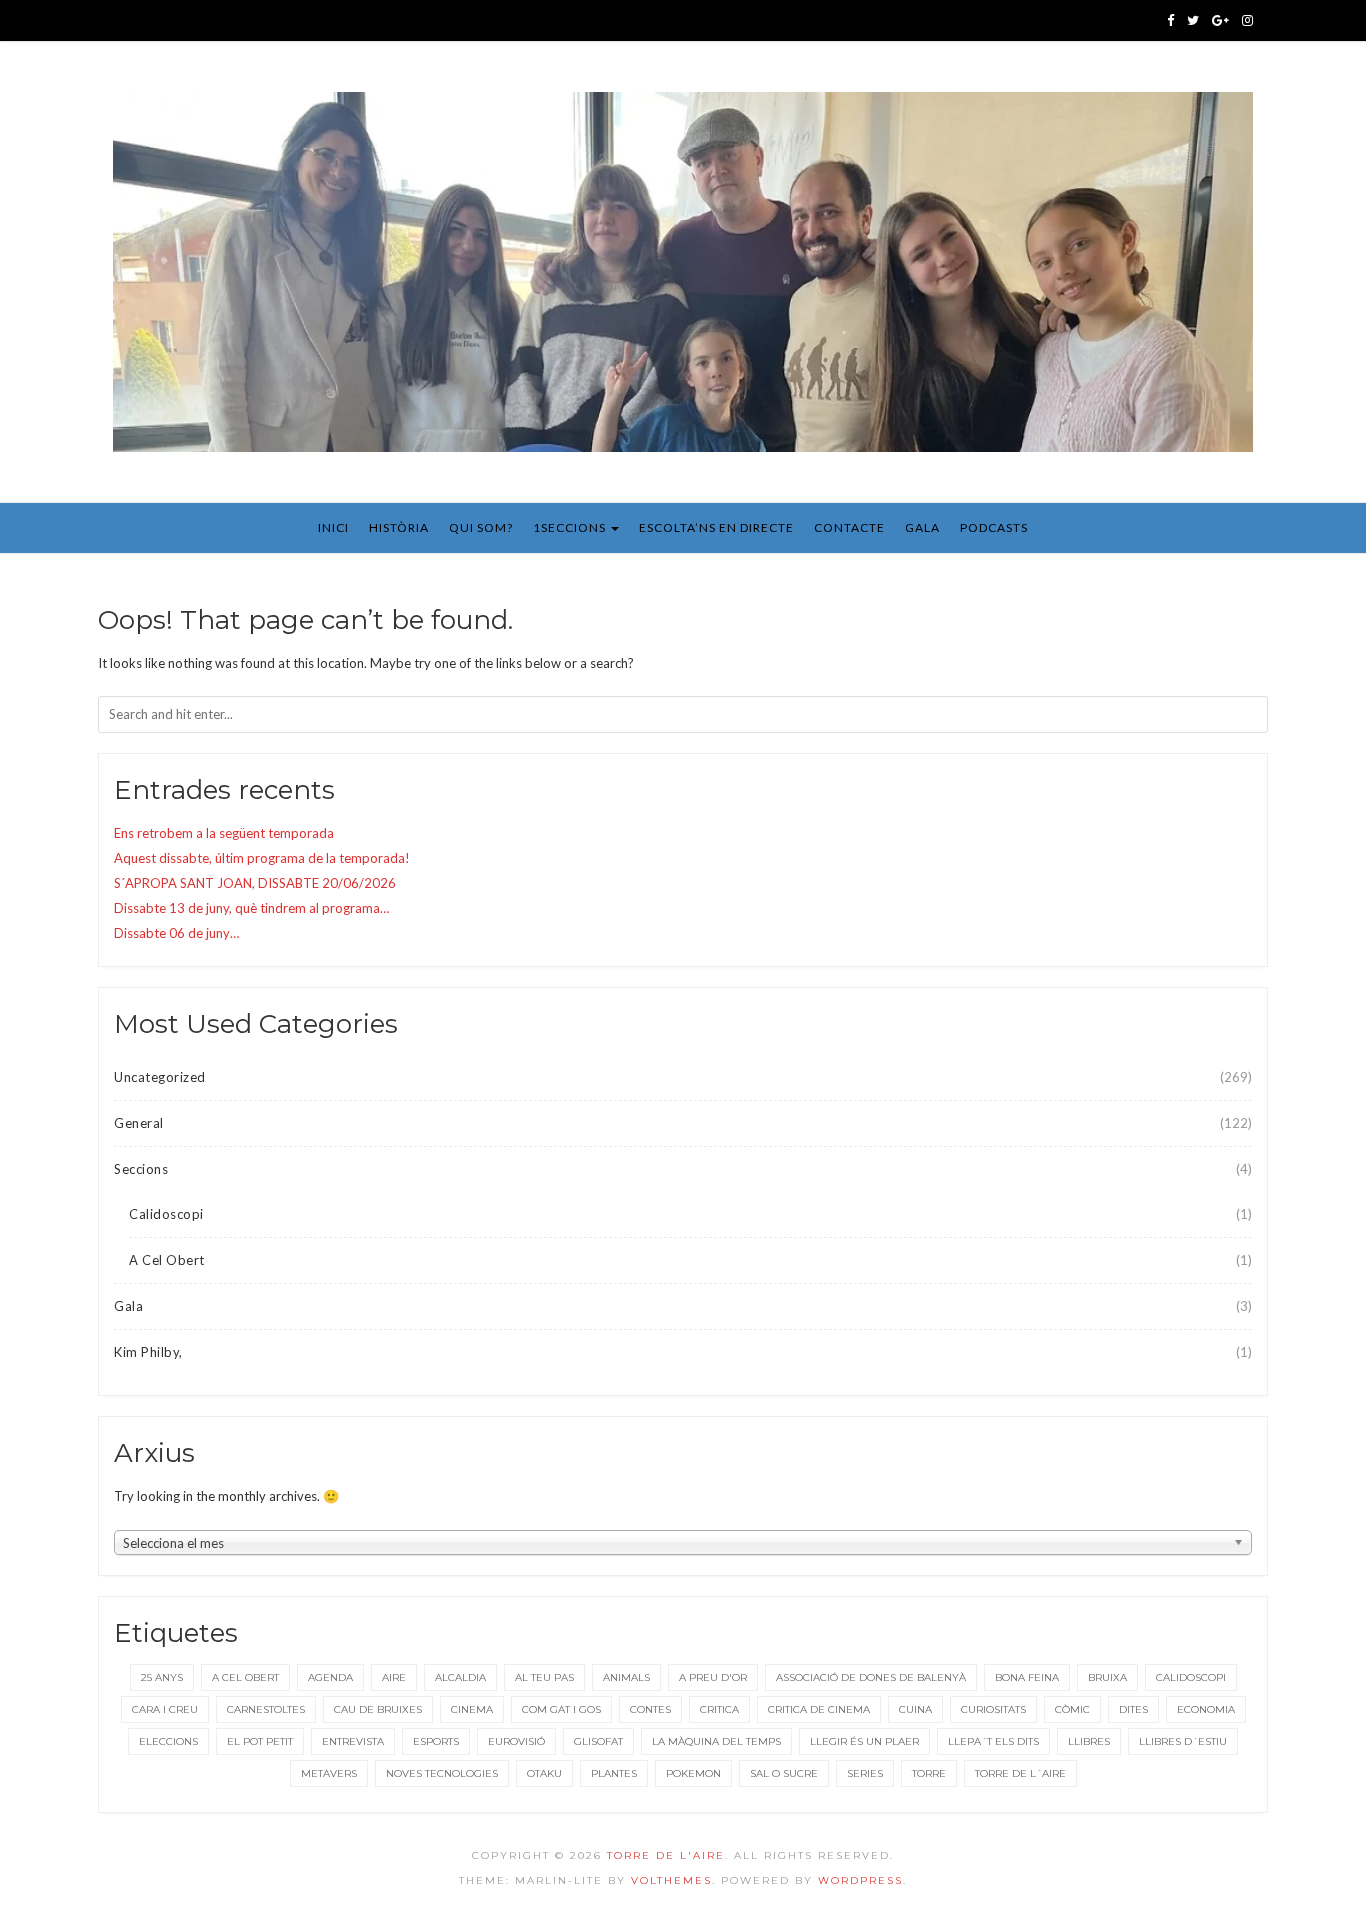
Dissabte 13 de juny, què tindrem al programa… (251, 908)
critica (719, 1709)
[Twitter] (1193, 20)
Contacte (849, 527)
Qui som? (481, 527)
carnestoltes (266, 1709)
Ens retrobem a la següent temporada (224, 833)
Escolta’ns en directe (716, 527)
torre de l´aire (1020, 1773)
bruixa (1107, 1677)
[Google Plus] (1220, 20)
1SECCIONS (571, 527)
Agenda (330, 1677)
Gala (922, 527)
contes (650, 1709)
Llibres (1089, 1741)
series (865, 1773)
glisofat (598, 1741)
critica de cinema (819, 1709)
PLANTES (614, 1773)
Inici (333, 527)
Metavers (329, 1773)
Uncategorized (160, 1077)
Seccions (141, 1169)
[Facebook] (1170, 20)
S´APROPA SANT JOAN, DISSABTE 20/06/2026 (255, 883)
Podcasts (994, 527)
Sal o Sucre (784, 1773)
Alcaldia (460, 1677)
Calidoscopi (166, 1214)
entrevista (353, 1741)
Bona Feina (1027, 1677)
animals (626, 1677)
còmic (1072, 1709)
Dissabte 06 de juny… (176, 933)
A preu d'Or (713, 1677)
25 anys (162, 1677)
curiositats (993, 1709)
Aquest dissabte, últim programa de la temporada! (262, 858)
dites (1133, 1709)
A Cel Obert (167, 1260)
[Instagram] (1247, 20)
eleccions (168, 1741)
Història (399, 527)
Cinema (472, 1709)
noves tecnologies (442, 1773)
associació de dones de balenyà (871, 1677)
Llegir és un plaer (864, 1741)
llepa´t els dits (993, 1741)
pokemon (693, 1773)
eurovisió (516, 1741)
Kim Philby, (148, 1352)
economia (1206, 1709)
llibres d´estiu (1183, 1741)
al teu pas (544, 1677)
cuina (915, 1709)
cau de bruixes (378, 1709)
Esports (436, 1741)
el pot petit (260, 1741)
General (139, 1123)
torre (929, 1773)
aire (394, 1677)
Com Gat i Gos (561, 1709)
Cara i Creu (165, 1709)
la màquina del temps (716, 1741)
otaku (544, 1773)
